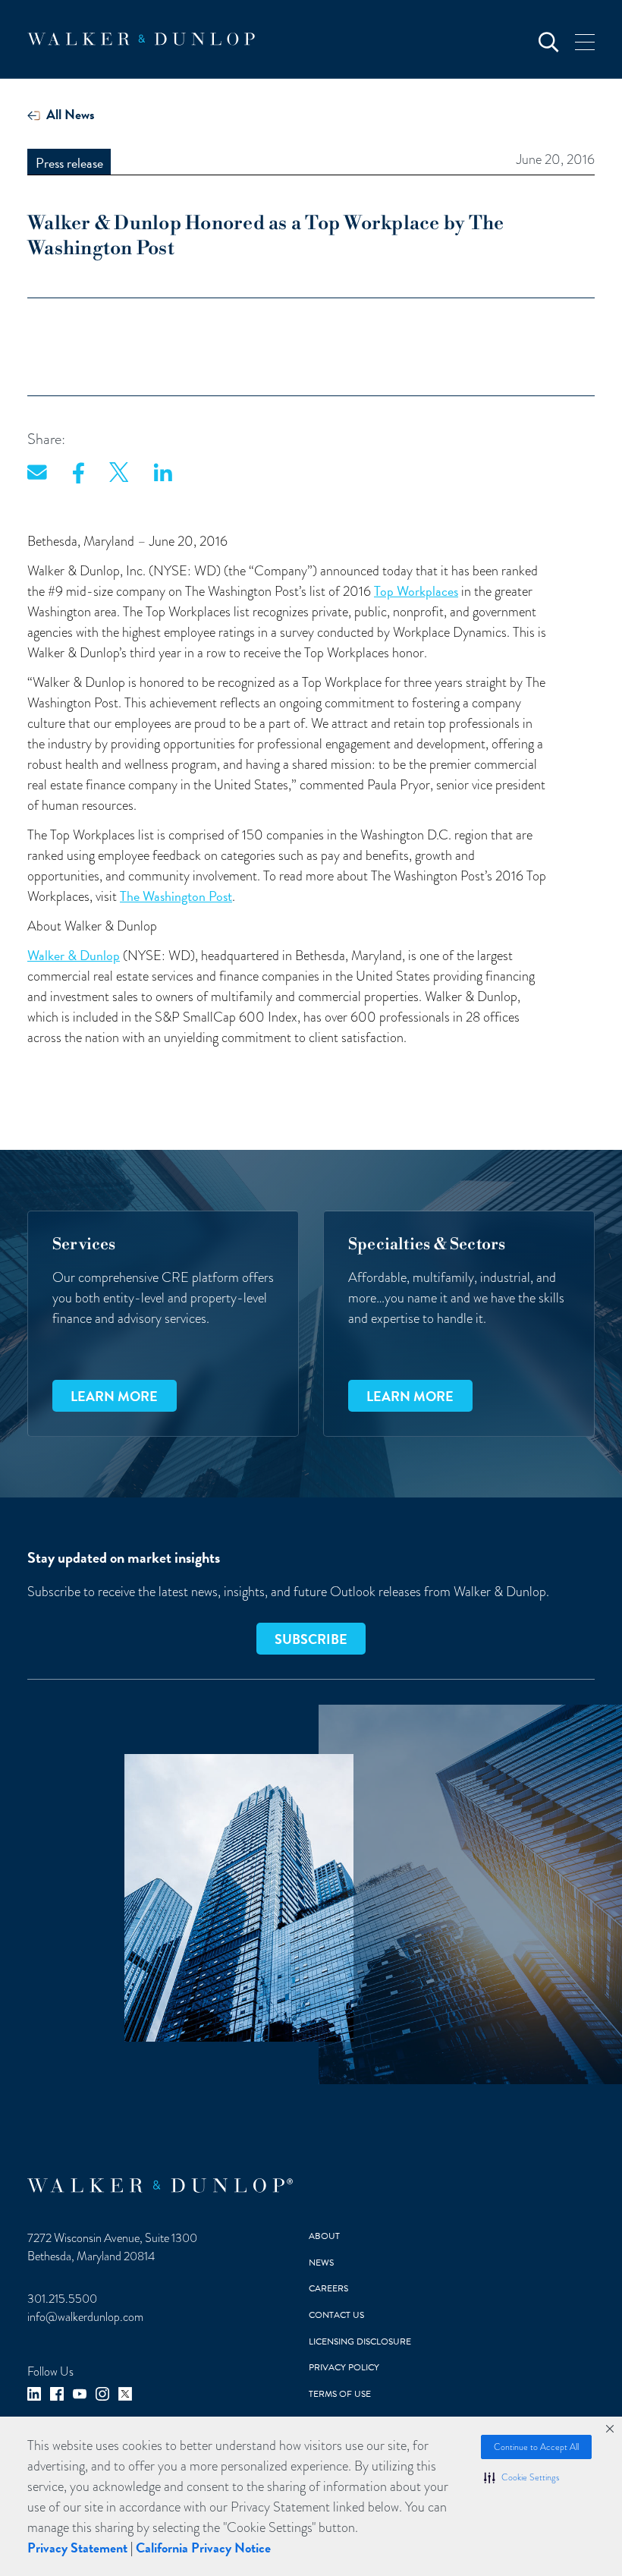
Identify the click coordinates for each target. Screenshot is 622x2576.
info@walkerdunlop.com (85, 2317)
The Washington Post (176, 896)
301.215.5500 (62, 2299)
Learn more (114, 1396)
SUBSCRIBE (311, 1639)
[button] (521, 2477)
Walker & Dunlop (74, 955)
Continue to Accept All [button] (536, 2447)
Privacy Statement (77, 2548)
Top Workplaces (416, 591)
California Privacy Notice (203, 2548)
